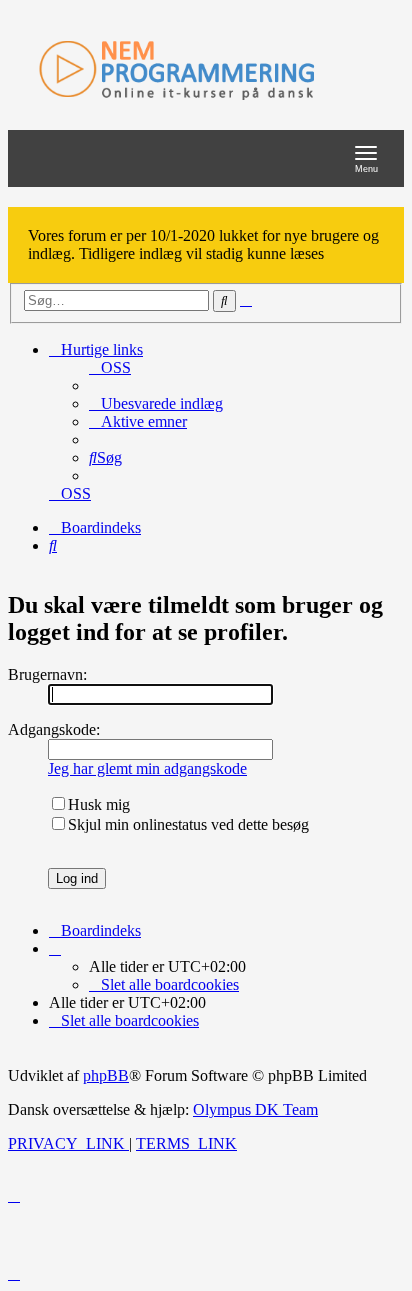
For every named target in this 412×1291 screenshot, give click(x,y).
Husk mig (99, 804)
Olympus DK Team (255, 1109)
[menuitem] (110, 367)
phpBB (106, 1075)
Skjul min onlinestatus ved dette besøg (188, 824)
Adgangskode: (54, 729)
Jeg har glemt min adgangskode (147, 768)
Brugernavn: (47, 674)
